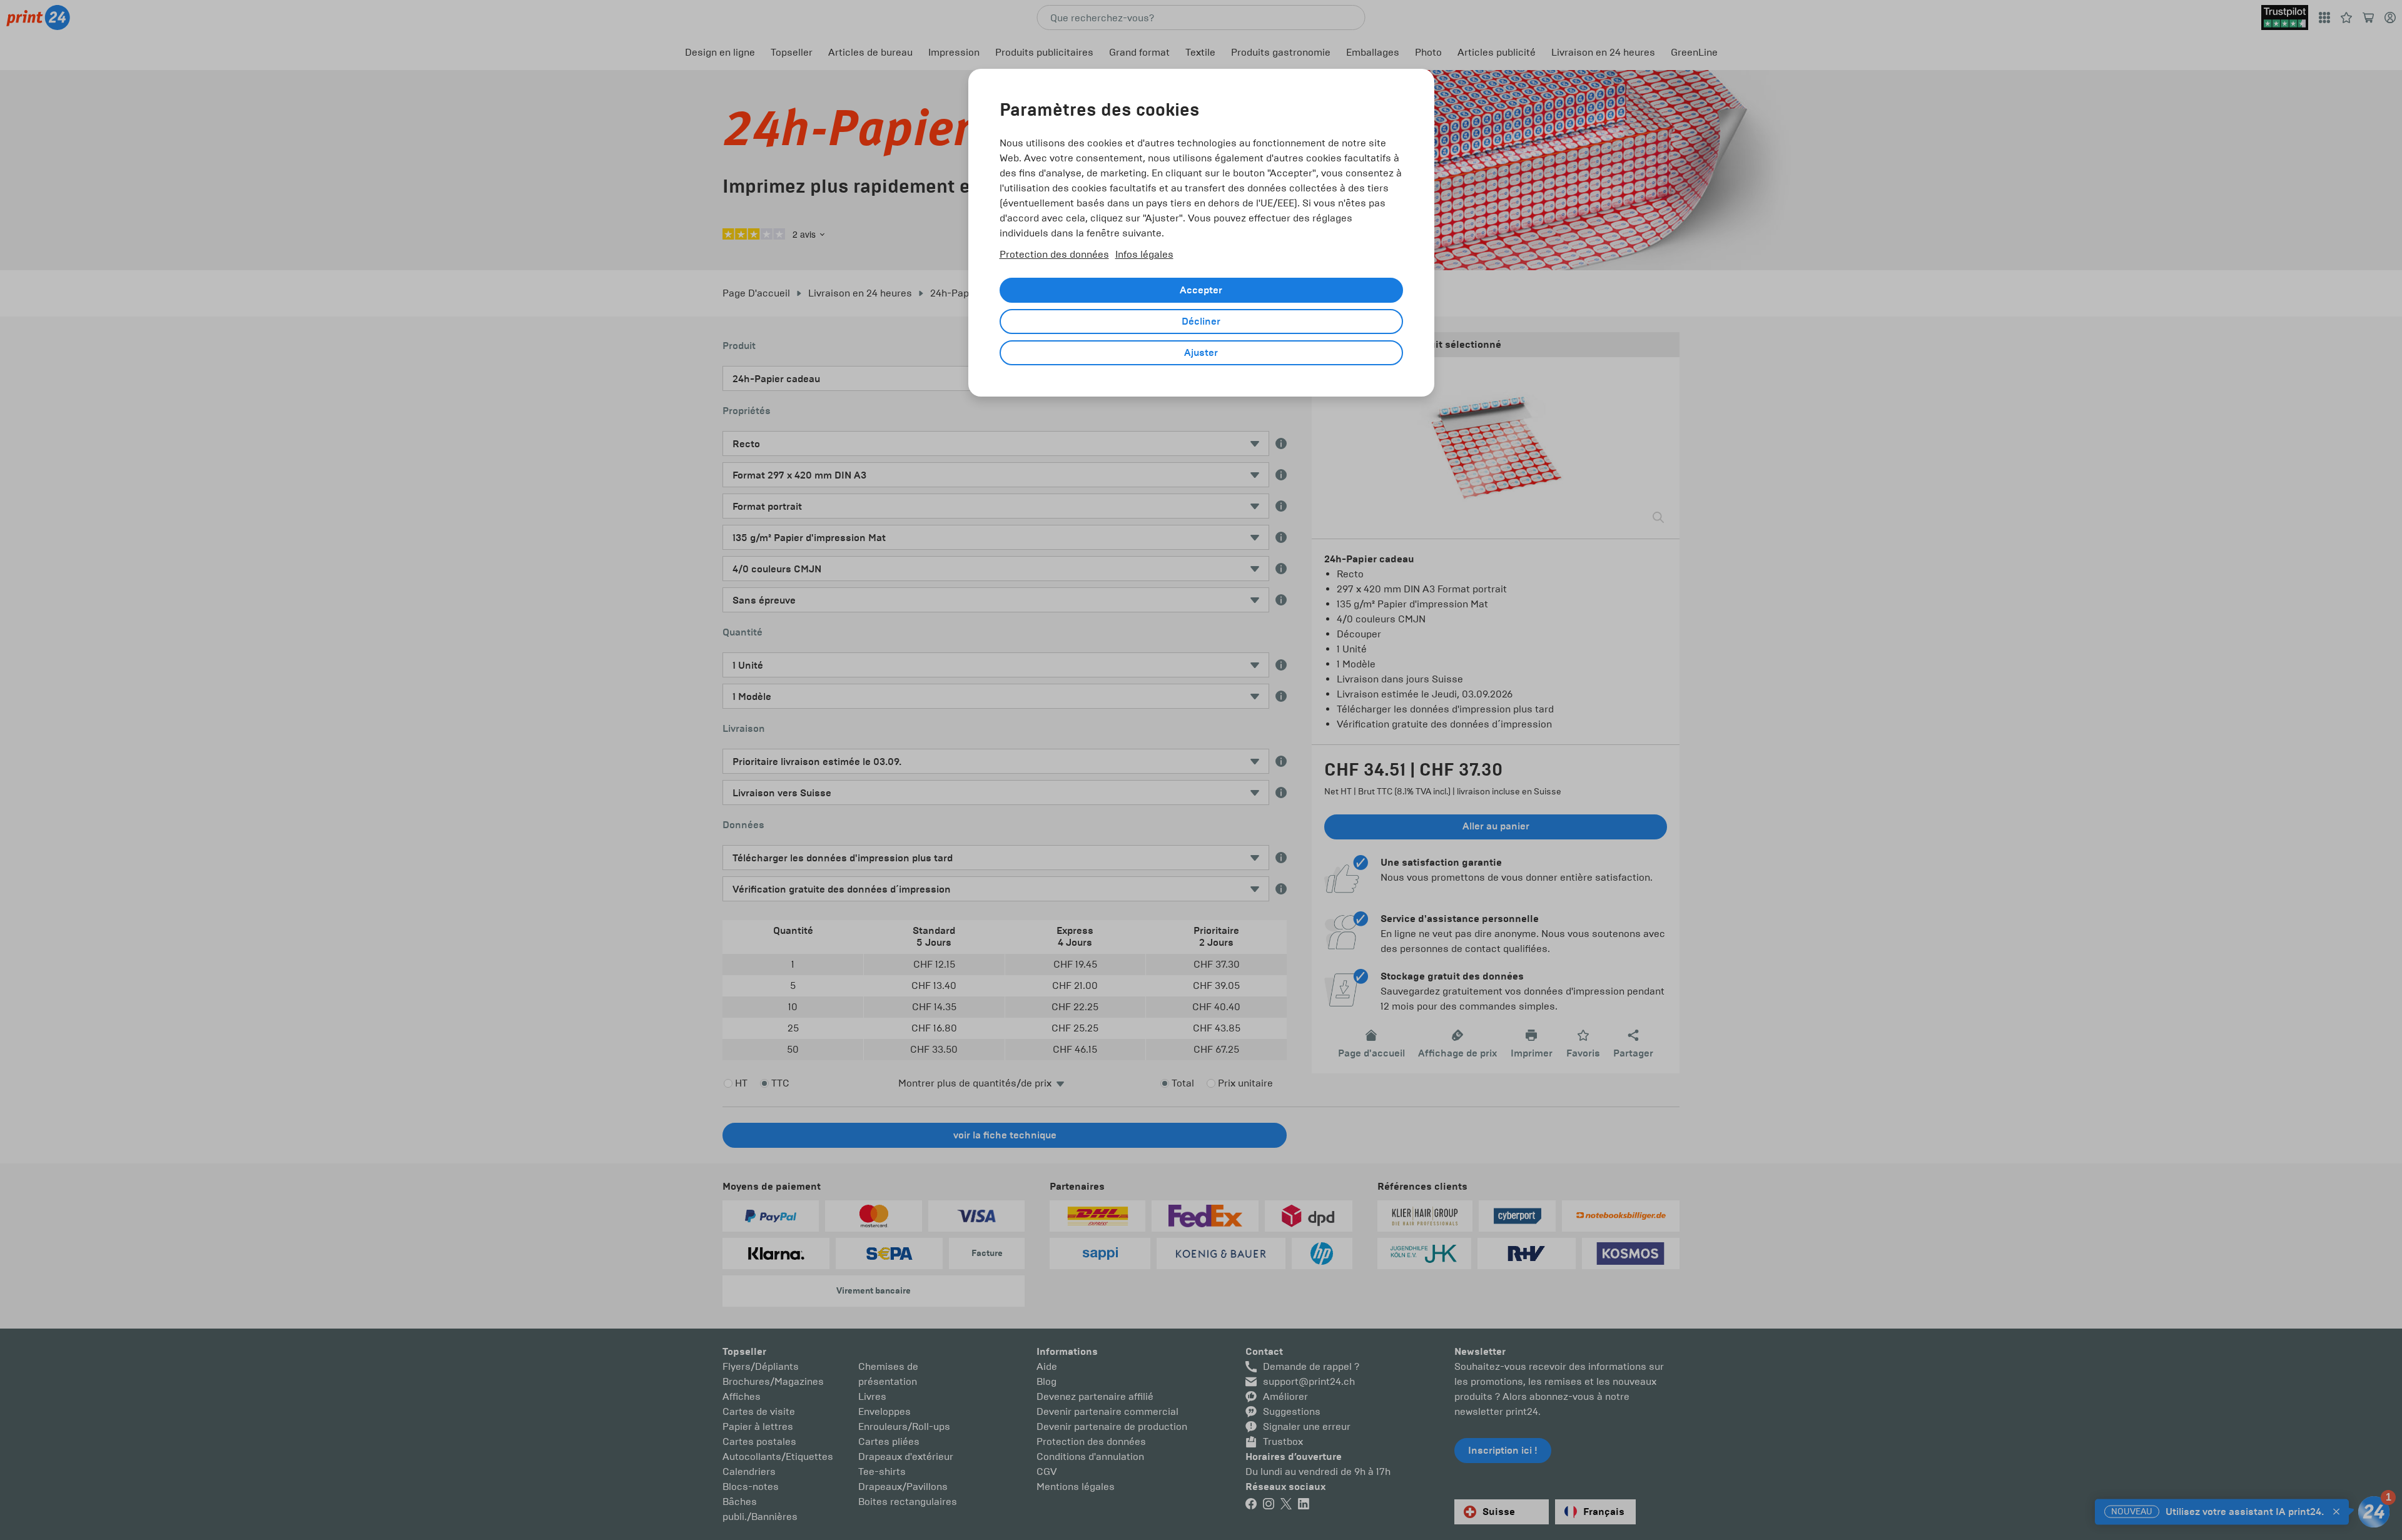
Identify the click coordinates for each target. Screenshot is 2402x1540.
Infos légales (1144, 254)
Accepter (1201, 290)
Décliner (1201, 322)
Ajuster (1201, 353)
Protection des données (1054, 254)
